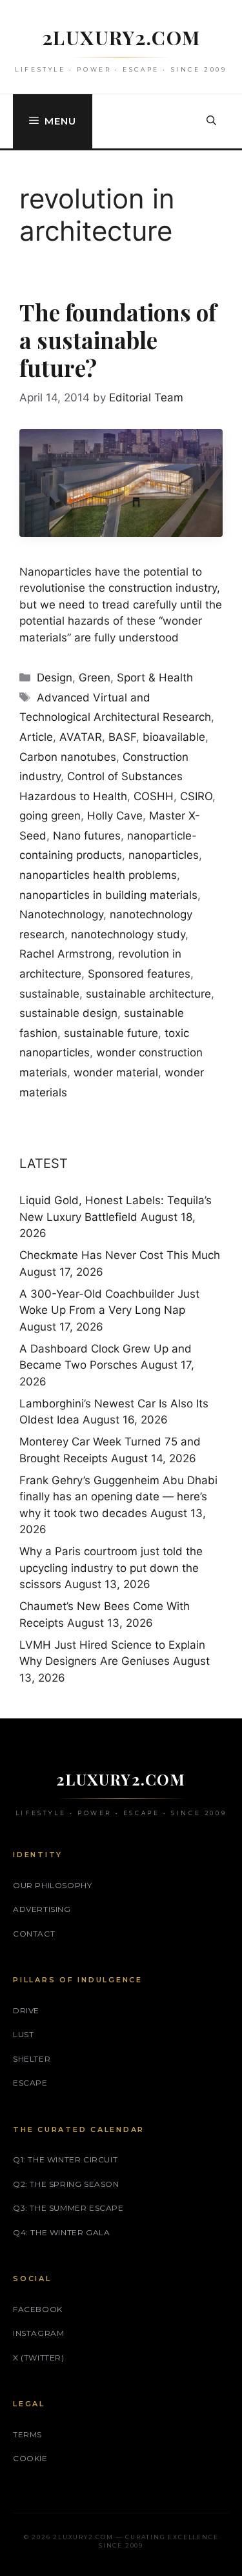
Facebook (38, 2309)
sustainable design (68, 1013)
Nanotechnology (61, 914)
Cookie (30, 2458)
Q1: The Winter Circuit (65, 2159)
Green (95, 678)
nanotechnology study (128, 934)
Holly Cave (115, 816)
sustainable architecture (148, 994)
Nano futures (87, 836)
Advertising (42, 1909)
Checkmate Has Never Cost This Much (120, 1255)
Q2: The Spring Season (66, 2184)
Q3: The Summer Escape (68, 2208)
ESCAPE (30, 2083)
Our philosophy (52, 1885)
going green (50, 816)
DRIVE (26, 2010)
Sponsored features (139, 974)
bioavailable (174, 737)
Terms (27, 2434)
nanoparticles (164, 855)
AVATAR (81, 737)
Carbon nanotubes (68, 757)
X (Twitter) (39, 2358)
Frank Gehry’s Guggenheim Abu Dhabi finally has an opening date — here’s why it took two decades (118, 1497)
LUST (23, 2034)
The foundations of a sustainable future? (118, 340)
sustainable (49, 994)
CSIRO (196, 796)
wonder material (116, 1072)
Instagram (38, 2333)
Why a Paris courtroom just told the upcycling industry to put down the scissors (111, 1568)
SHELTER (32, 2059)
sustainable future (111, 1033)
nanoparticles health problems (98, 875)
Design (55, 678)
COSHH (154, 796)
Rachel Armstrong (66, 954)
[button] (211, 121)
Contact (34, 1934)
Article (36, 737)
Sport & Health (155, 678)
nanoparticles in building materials (108, 895)
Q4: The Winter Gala (61, 2232)
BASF (122, 737)
